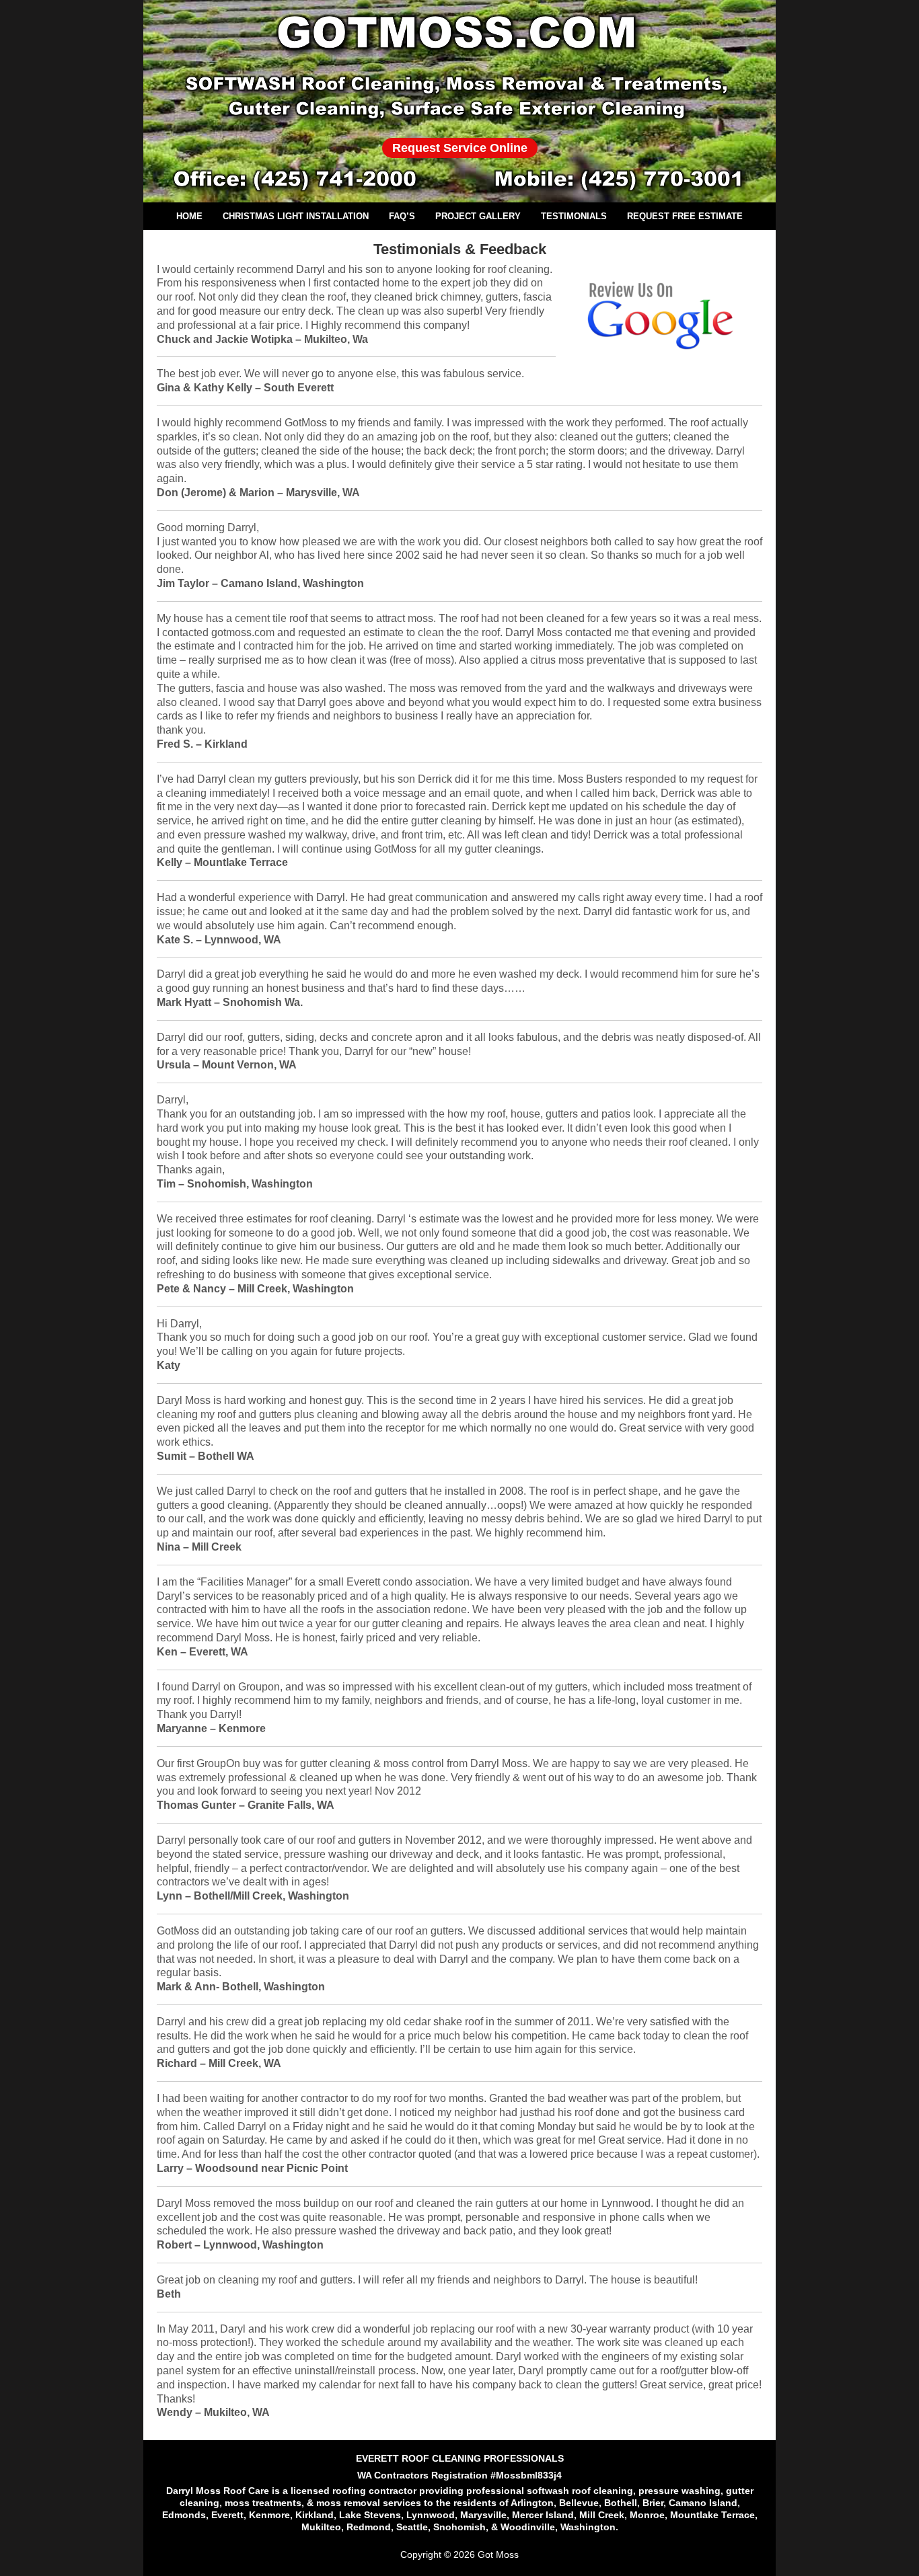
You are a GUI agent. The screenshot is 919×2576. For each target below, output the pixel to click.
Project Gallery (478, 216)
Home (189, 216)
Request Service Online (460, 148)
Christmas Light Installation (296, 216)
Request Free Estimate (685, 216)
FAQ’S (402, 216)
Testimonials (574, 216)
